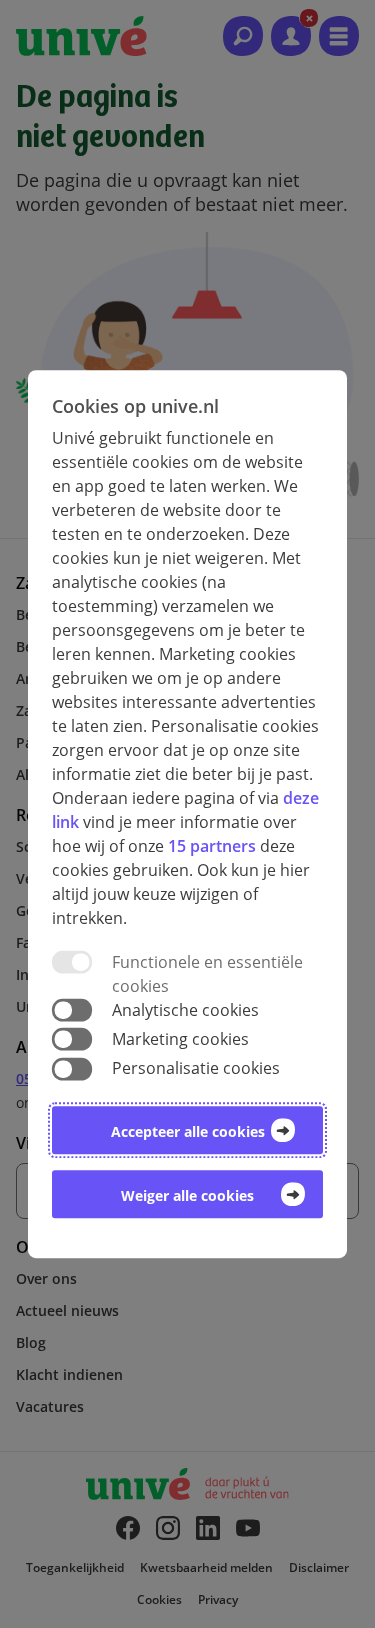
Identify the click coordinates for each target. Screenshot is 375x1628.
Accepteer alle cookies (188, 1131)
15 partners (212, 846)
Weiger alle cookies (187, 1195)
